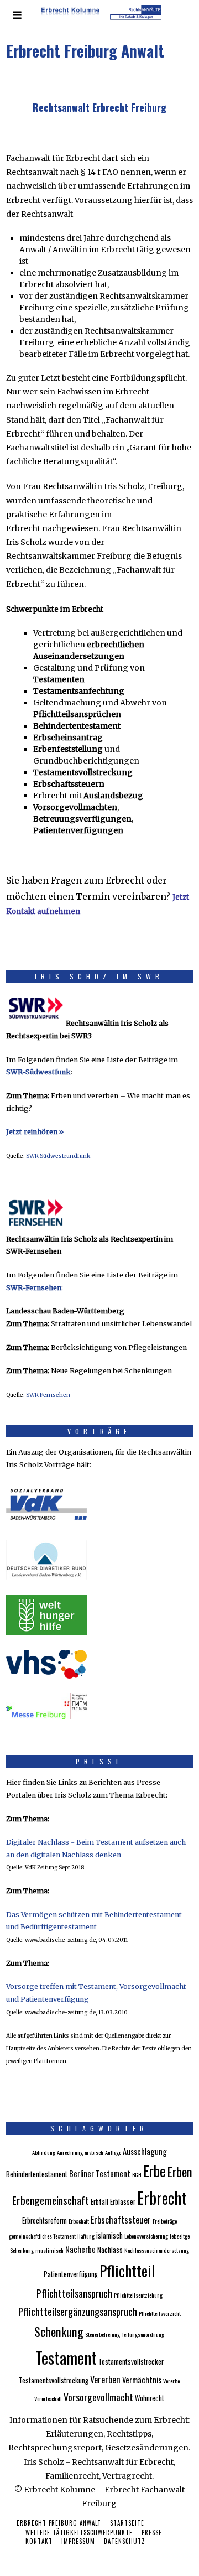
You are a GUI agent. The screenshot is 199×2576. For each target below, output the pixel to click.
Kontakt (39, 2541)
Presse (152, 2532)
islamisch (109, 2235)
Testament (66, 2357)
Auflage (113, 2152)
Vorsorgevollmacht (98, 2397)
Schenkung (59, 2331)
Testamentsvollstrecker (131, 2362)
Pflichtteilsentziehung (138, 2295)
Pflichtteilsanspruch (74, 2293)
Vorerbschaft (48, 2398)
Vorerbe (171, 2381)
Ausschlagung (145, 2151)
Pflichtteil (127, 2270)
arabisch (94, 2152)
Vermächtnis (142, 2380)
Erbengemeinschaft (51, 2200)
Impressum (78, 2541)
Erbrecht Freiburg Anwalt (59, 2523)
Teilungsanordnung (143, 2334)
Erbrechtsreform (44, 2221)
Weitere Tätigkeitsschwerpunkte (79, 2532)
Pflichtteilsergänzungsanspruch (78, 2311)
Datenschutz (125, 2541)
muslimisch (49, 2250)
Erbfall (99, 2202)
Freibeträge (165, 2221)
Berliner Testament (100, 2173)
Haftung (86, 2236)
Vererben (105, 2380)
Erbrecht (162, 2198)
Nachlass (110, 2250)
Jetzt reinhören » (35, 1132)
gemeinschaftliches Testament (42, 2236)
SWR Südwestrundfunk (58, 1156)
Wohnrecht (150, 2398)
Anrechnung (70, 2152)
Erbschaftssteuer (121, 2220)
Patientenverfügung (71, 2274)
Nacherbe (80, 2249)
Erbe (155, 2171)
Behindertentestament (37, 2174)
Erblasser (123, 2202)
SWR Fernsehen (48, 1395)
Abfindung (44, 2152)
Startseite (127, 2523)
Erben (180, 2171)
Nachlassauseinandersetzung (157, 2250)
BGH (137, 2174)
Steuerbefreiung (103, 2334)
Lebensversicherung (146, 2236)
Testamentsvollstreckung (54, 2380)
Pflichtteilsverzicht (160, 2313)
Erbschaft (79, 2221)
